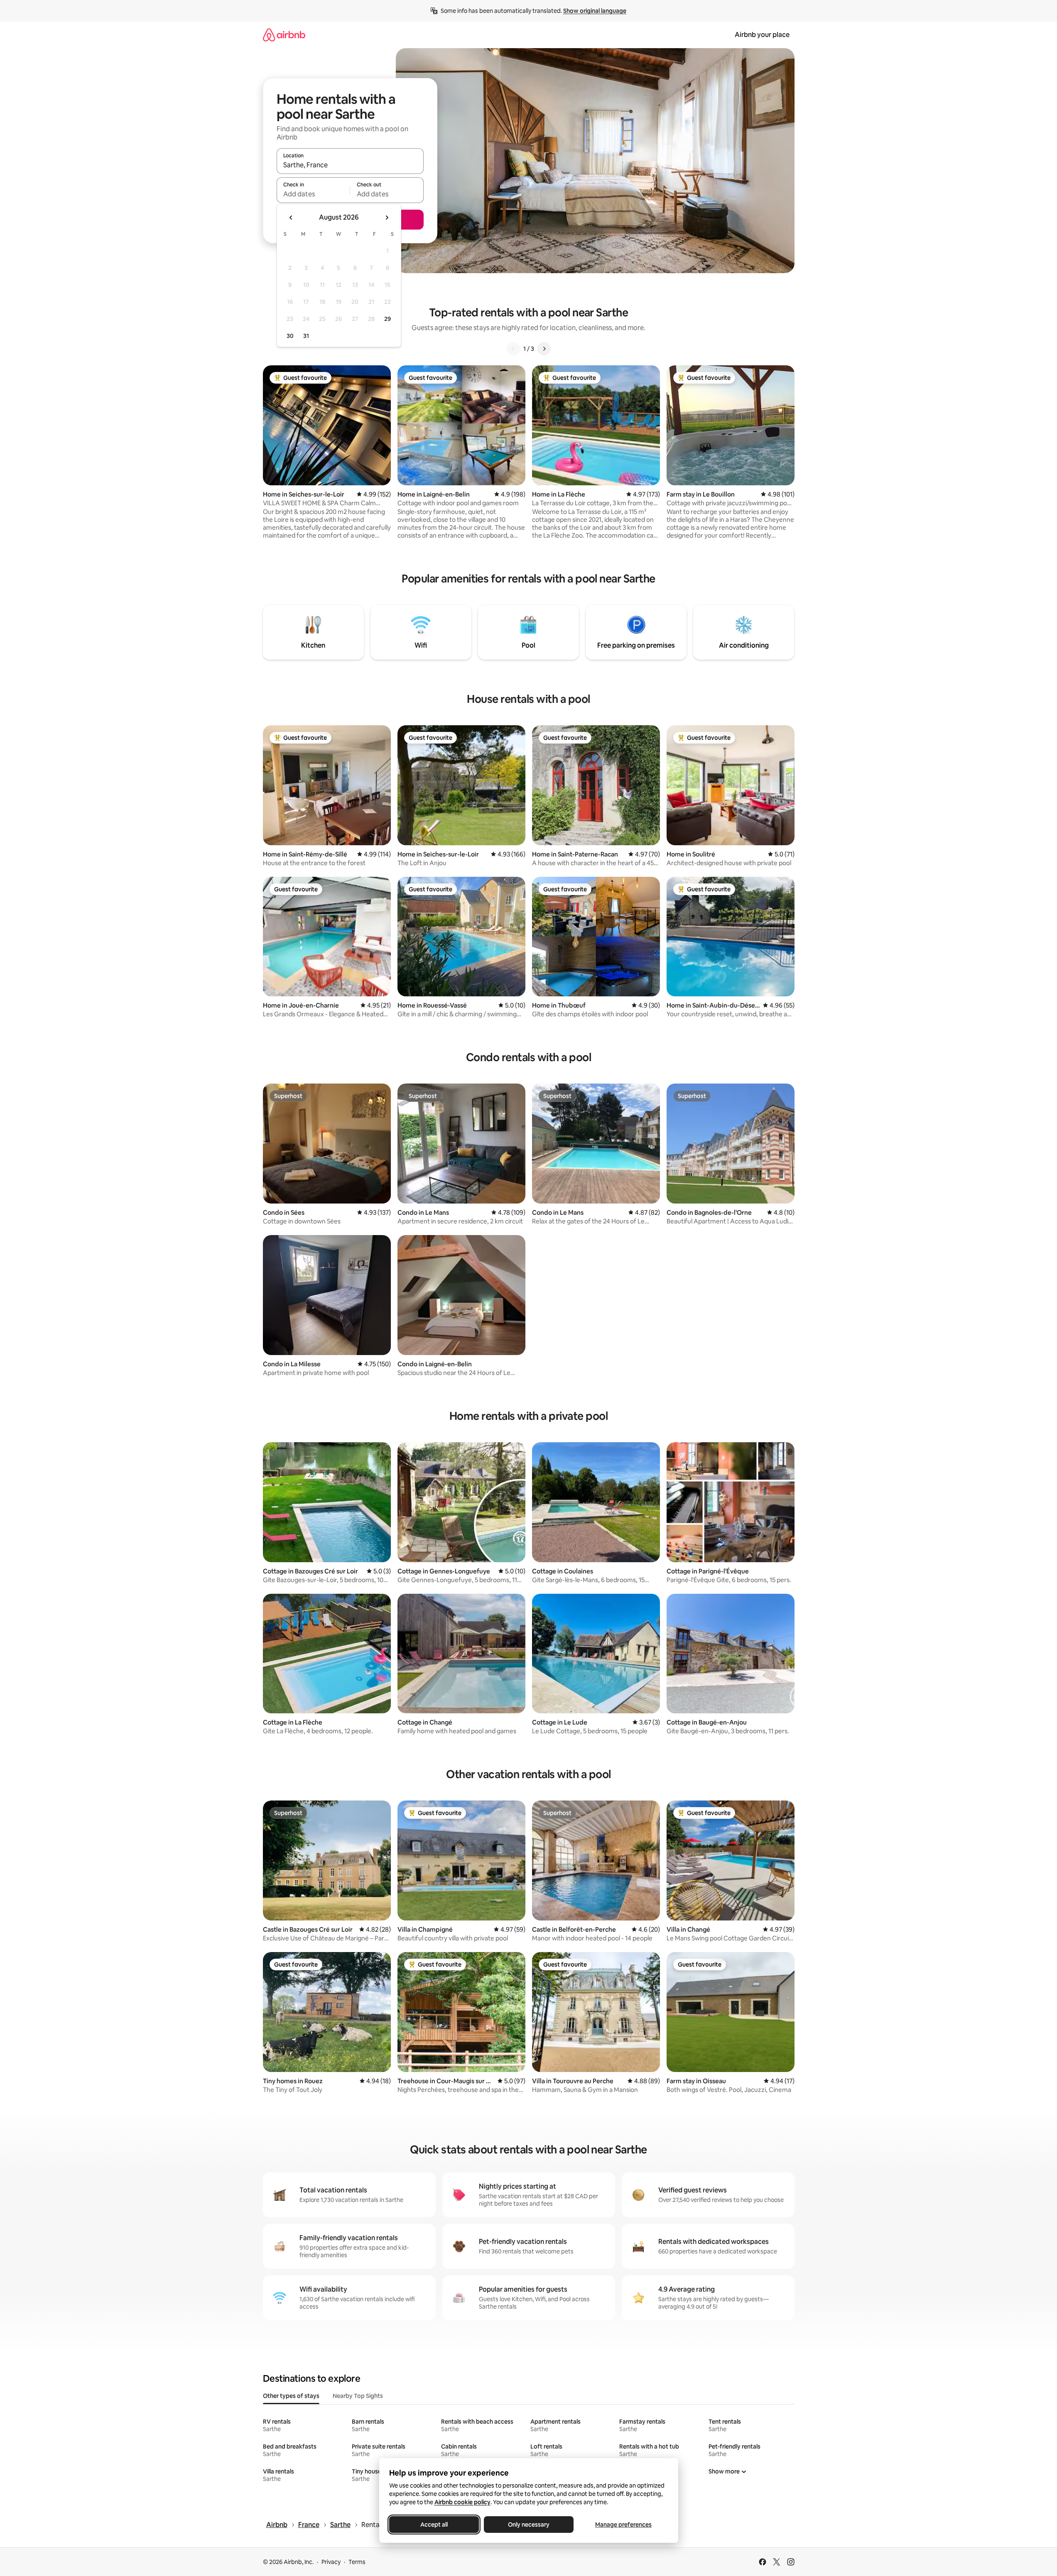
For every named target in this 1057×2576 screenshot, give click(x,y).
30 (290, 336)
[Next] (544, 349)
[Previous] (513, 349)
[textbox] (313, 194)
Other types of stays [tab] (291, 2396)
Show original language (595, 11)
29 (387, 319)
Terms (357, 2562)
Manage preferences (623, 2525)
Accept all (434, 2525)
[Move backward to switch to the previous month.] (291, 218)
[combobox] (350, 165)
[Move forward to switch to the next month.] (387, 218)
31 (306, 336)
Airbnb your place (762, 35)
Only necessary (529, 2525)
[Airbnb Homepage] (284, 35)
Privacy (331, 2562)
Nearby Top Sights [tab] (358, 2396)
